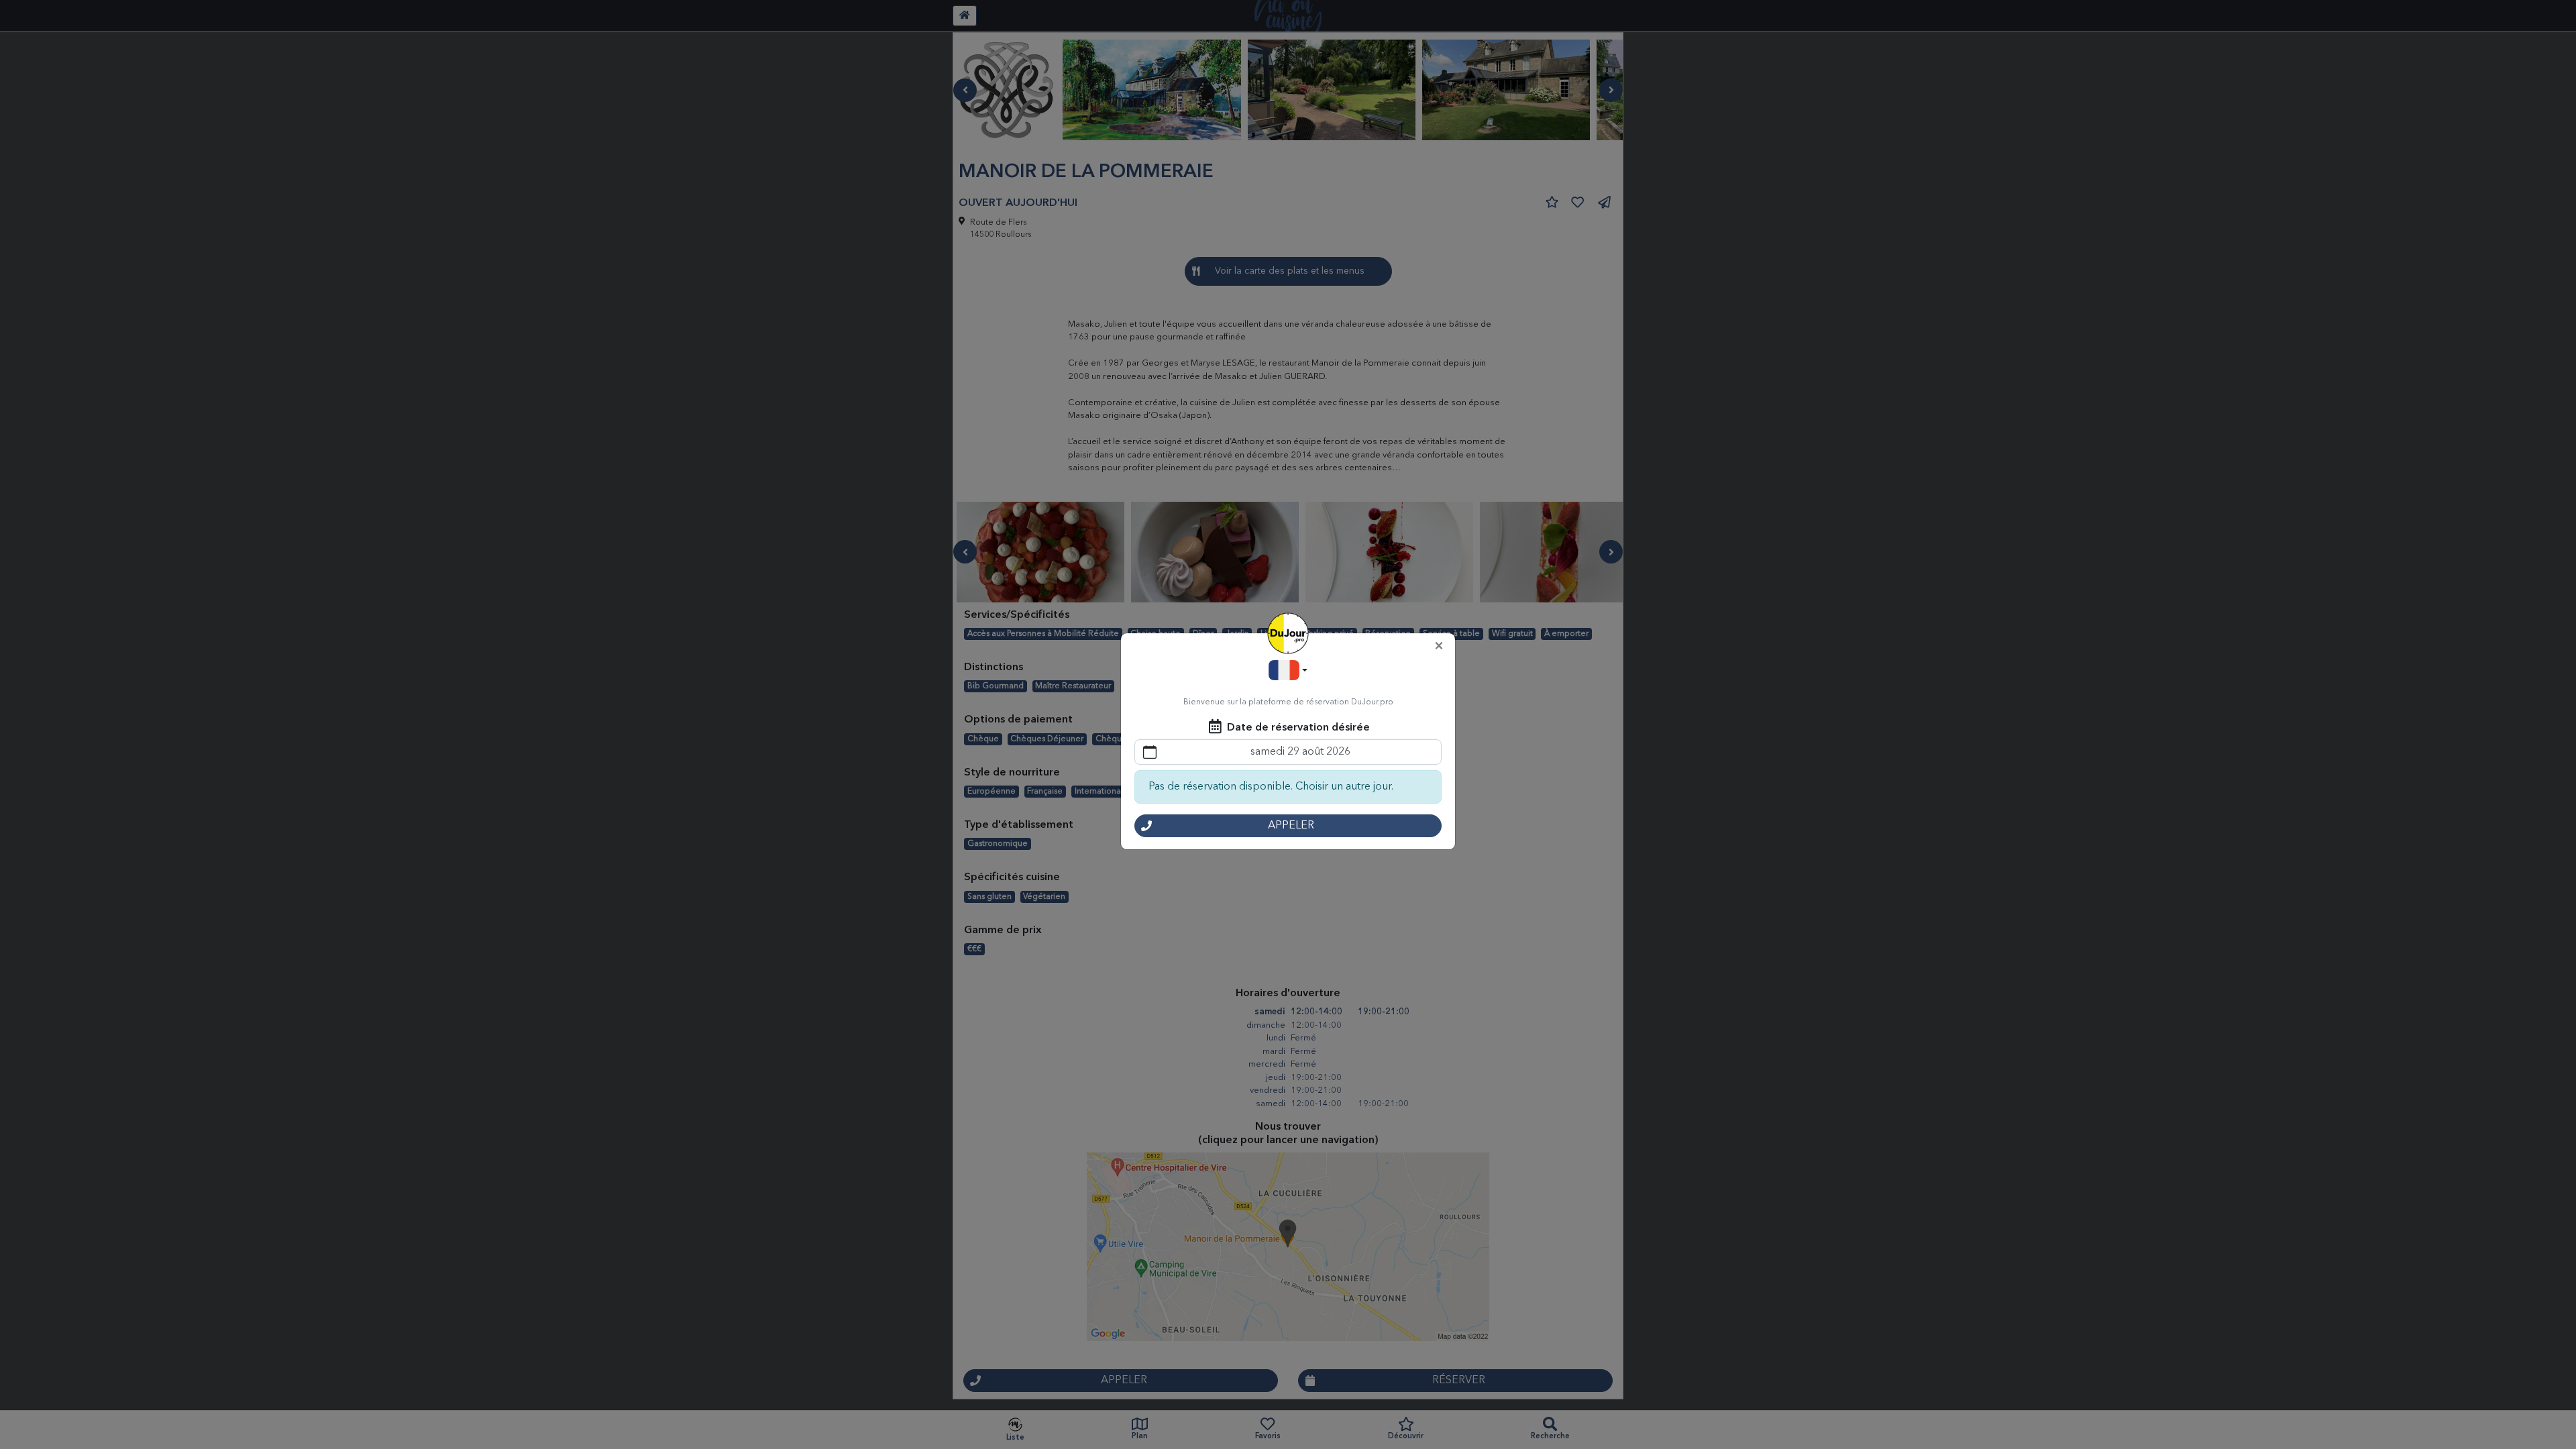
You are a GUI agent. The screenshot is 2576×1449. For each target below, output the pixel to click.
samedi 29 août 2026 (1300, 752)
